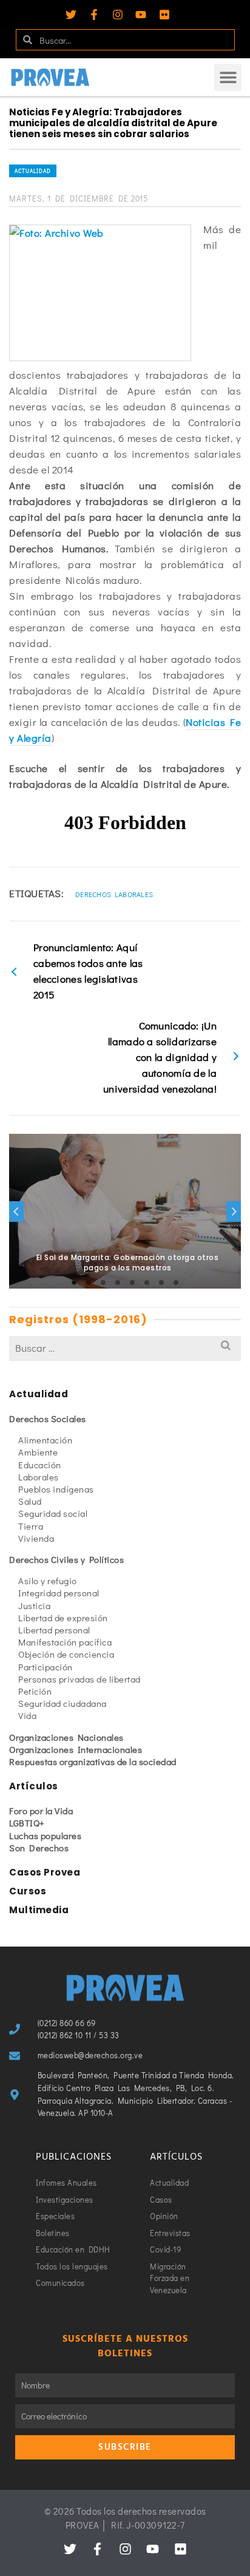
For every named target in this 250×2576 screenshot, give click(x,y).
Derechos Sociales (48, 1418)
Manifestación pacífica (65, 1642)
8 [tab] (176, 1283)
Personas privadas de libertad (79, 1679)
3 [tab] (103, 1283)
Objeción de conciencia (66, 1654)
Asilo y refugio (48, 1581)
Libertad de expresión (63, 1618)
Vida (27, 1715)
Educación (40, 1465)
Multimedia (39, 1910)
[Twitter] (71, 15)
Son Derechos (39, 1848)
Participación (46, 1667)
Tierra (31, 1526)
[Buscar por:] (125, 1348)
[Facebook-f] (94, 15)
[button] (228, 77)
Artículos (34, 1786)
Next (234, 1212)
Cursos (28, 1891)
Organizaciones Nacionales (66, 1737)
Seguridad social (53, 1513)
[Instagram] (118, 15)
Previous (16, 1212)
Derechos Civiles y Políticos (66, 1559)
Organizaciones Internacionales (76, 1749)
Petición (35, 1691)
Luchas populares (45, 1835)
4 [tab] (118, 1283)
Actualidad (33, 171)
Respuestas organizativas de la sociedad (93, 1761)
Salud (30, 1501)
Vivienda (36, 1538)
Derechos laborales (114, 894)
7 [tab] (161, 1283)
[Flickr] (164, 15)
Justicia (34, 1605)
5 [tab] (132, 1283)
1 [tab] (74, 1283)
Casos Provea (45, 1872)
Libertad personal (54, 1630)
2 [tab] (89, 1283)
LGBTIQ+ (27, 1823)
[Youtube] (141, 15)
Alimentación (45, 1440)
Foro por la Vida (41, 1811)
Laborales (39, 1477)
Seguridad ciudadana (62, 1703)
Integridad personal (59, 1593)
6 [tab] (147, 1283)
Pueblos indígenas (56, 1489)
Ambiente (38, 1452)
